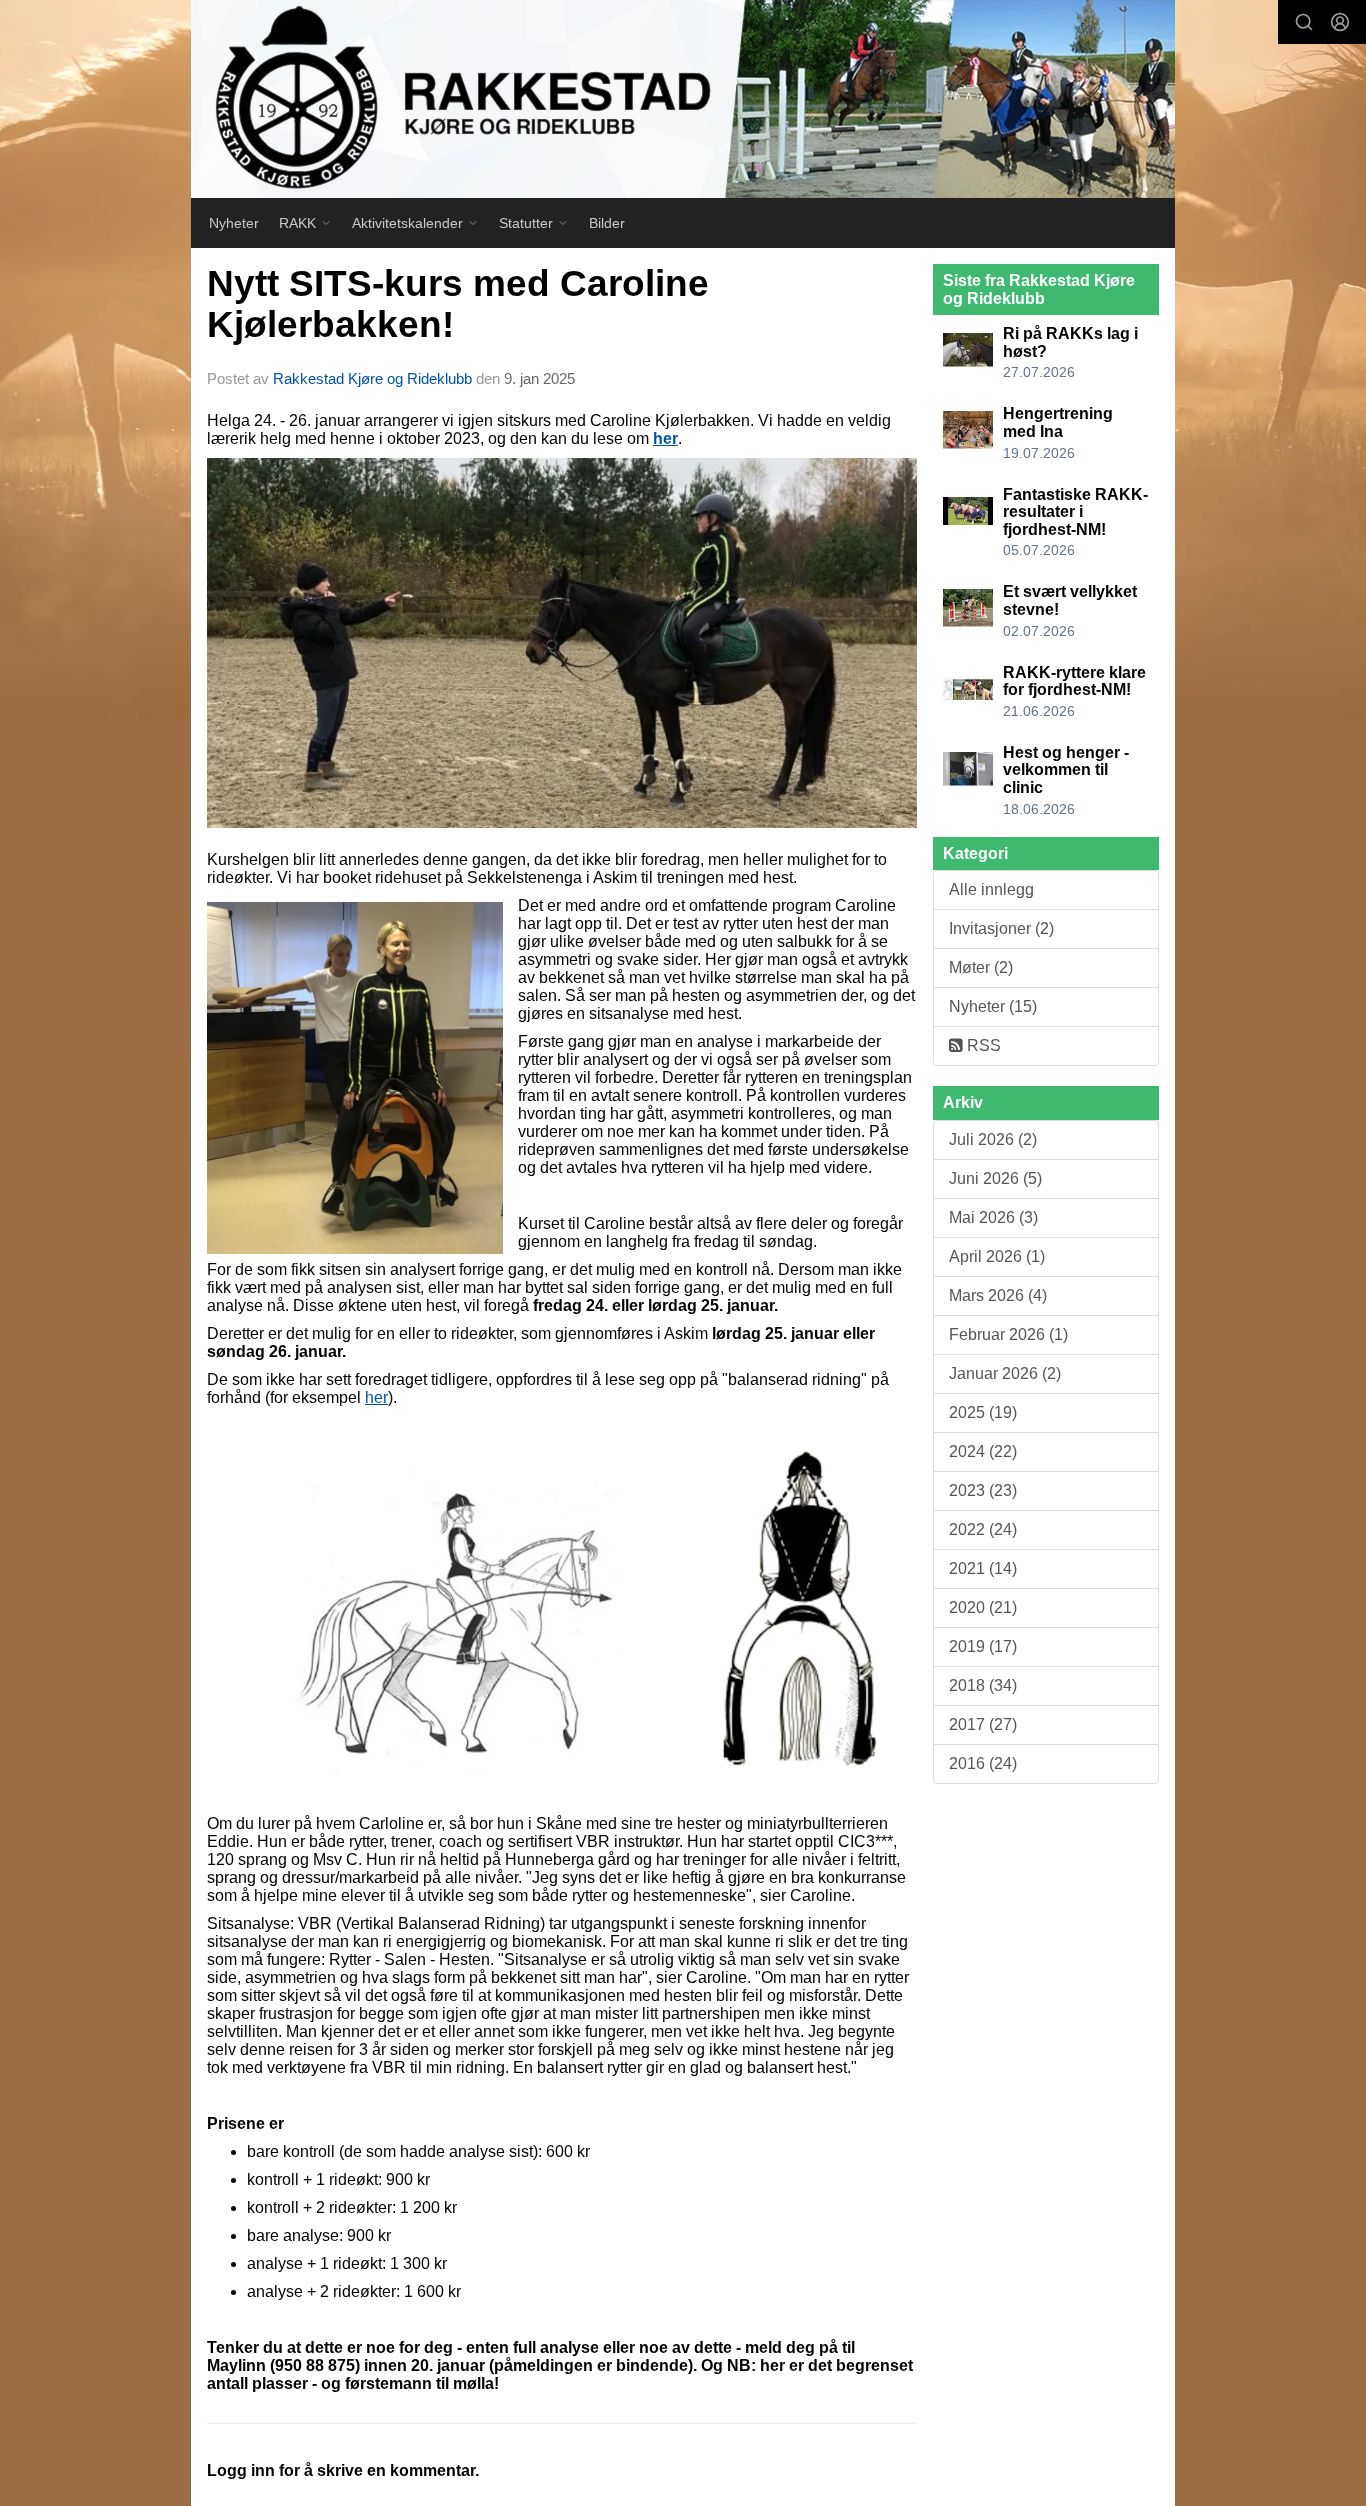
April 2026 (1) (997, 1256)
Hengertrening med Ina (1058, 422)
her (376, 1397)
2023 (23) (983, 1490)
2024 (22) (983, 1451)
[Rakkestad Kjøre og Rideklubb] (683, 99)
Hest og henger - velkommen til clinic (1066, 770)
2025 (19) (983, 1412)
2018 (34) (983, 1685)
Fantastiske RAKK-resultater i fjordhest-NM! (1075, 512)
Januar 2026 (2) (1005, 1373)
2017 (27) (983, 1724)
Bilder (607, 223)
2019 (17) (983, 1646)
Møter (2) (981, 967)
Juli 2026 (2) (993, 1139)
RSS (982, 1045)
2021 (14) (983, 1568)
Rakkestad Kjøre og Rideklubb (372, 378)
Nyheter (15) (993, 1006)
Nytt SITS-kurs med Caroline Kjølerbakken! (458, 304)
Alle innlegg (991, 889)
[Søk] (1304, 22)
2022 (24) (983, 1529)
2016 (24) (983, 1763)
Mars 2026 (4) (998, 1295)
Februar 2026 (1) (1008, 1334)
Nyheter (234, 223)
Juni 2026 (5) (995, 1178)
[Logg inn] (1340, 22)
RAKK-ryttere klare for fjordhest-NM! (1074, 681)
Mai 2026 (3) (993, 1217)
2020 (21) (983, 1607)
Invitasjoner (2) (1001, 928)
